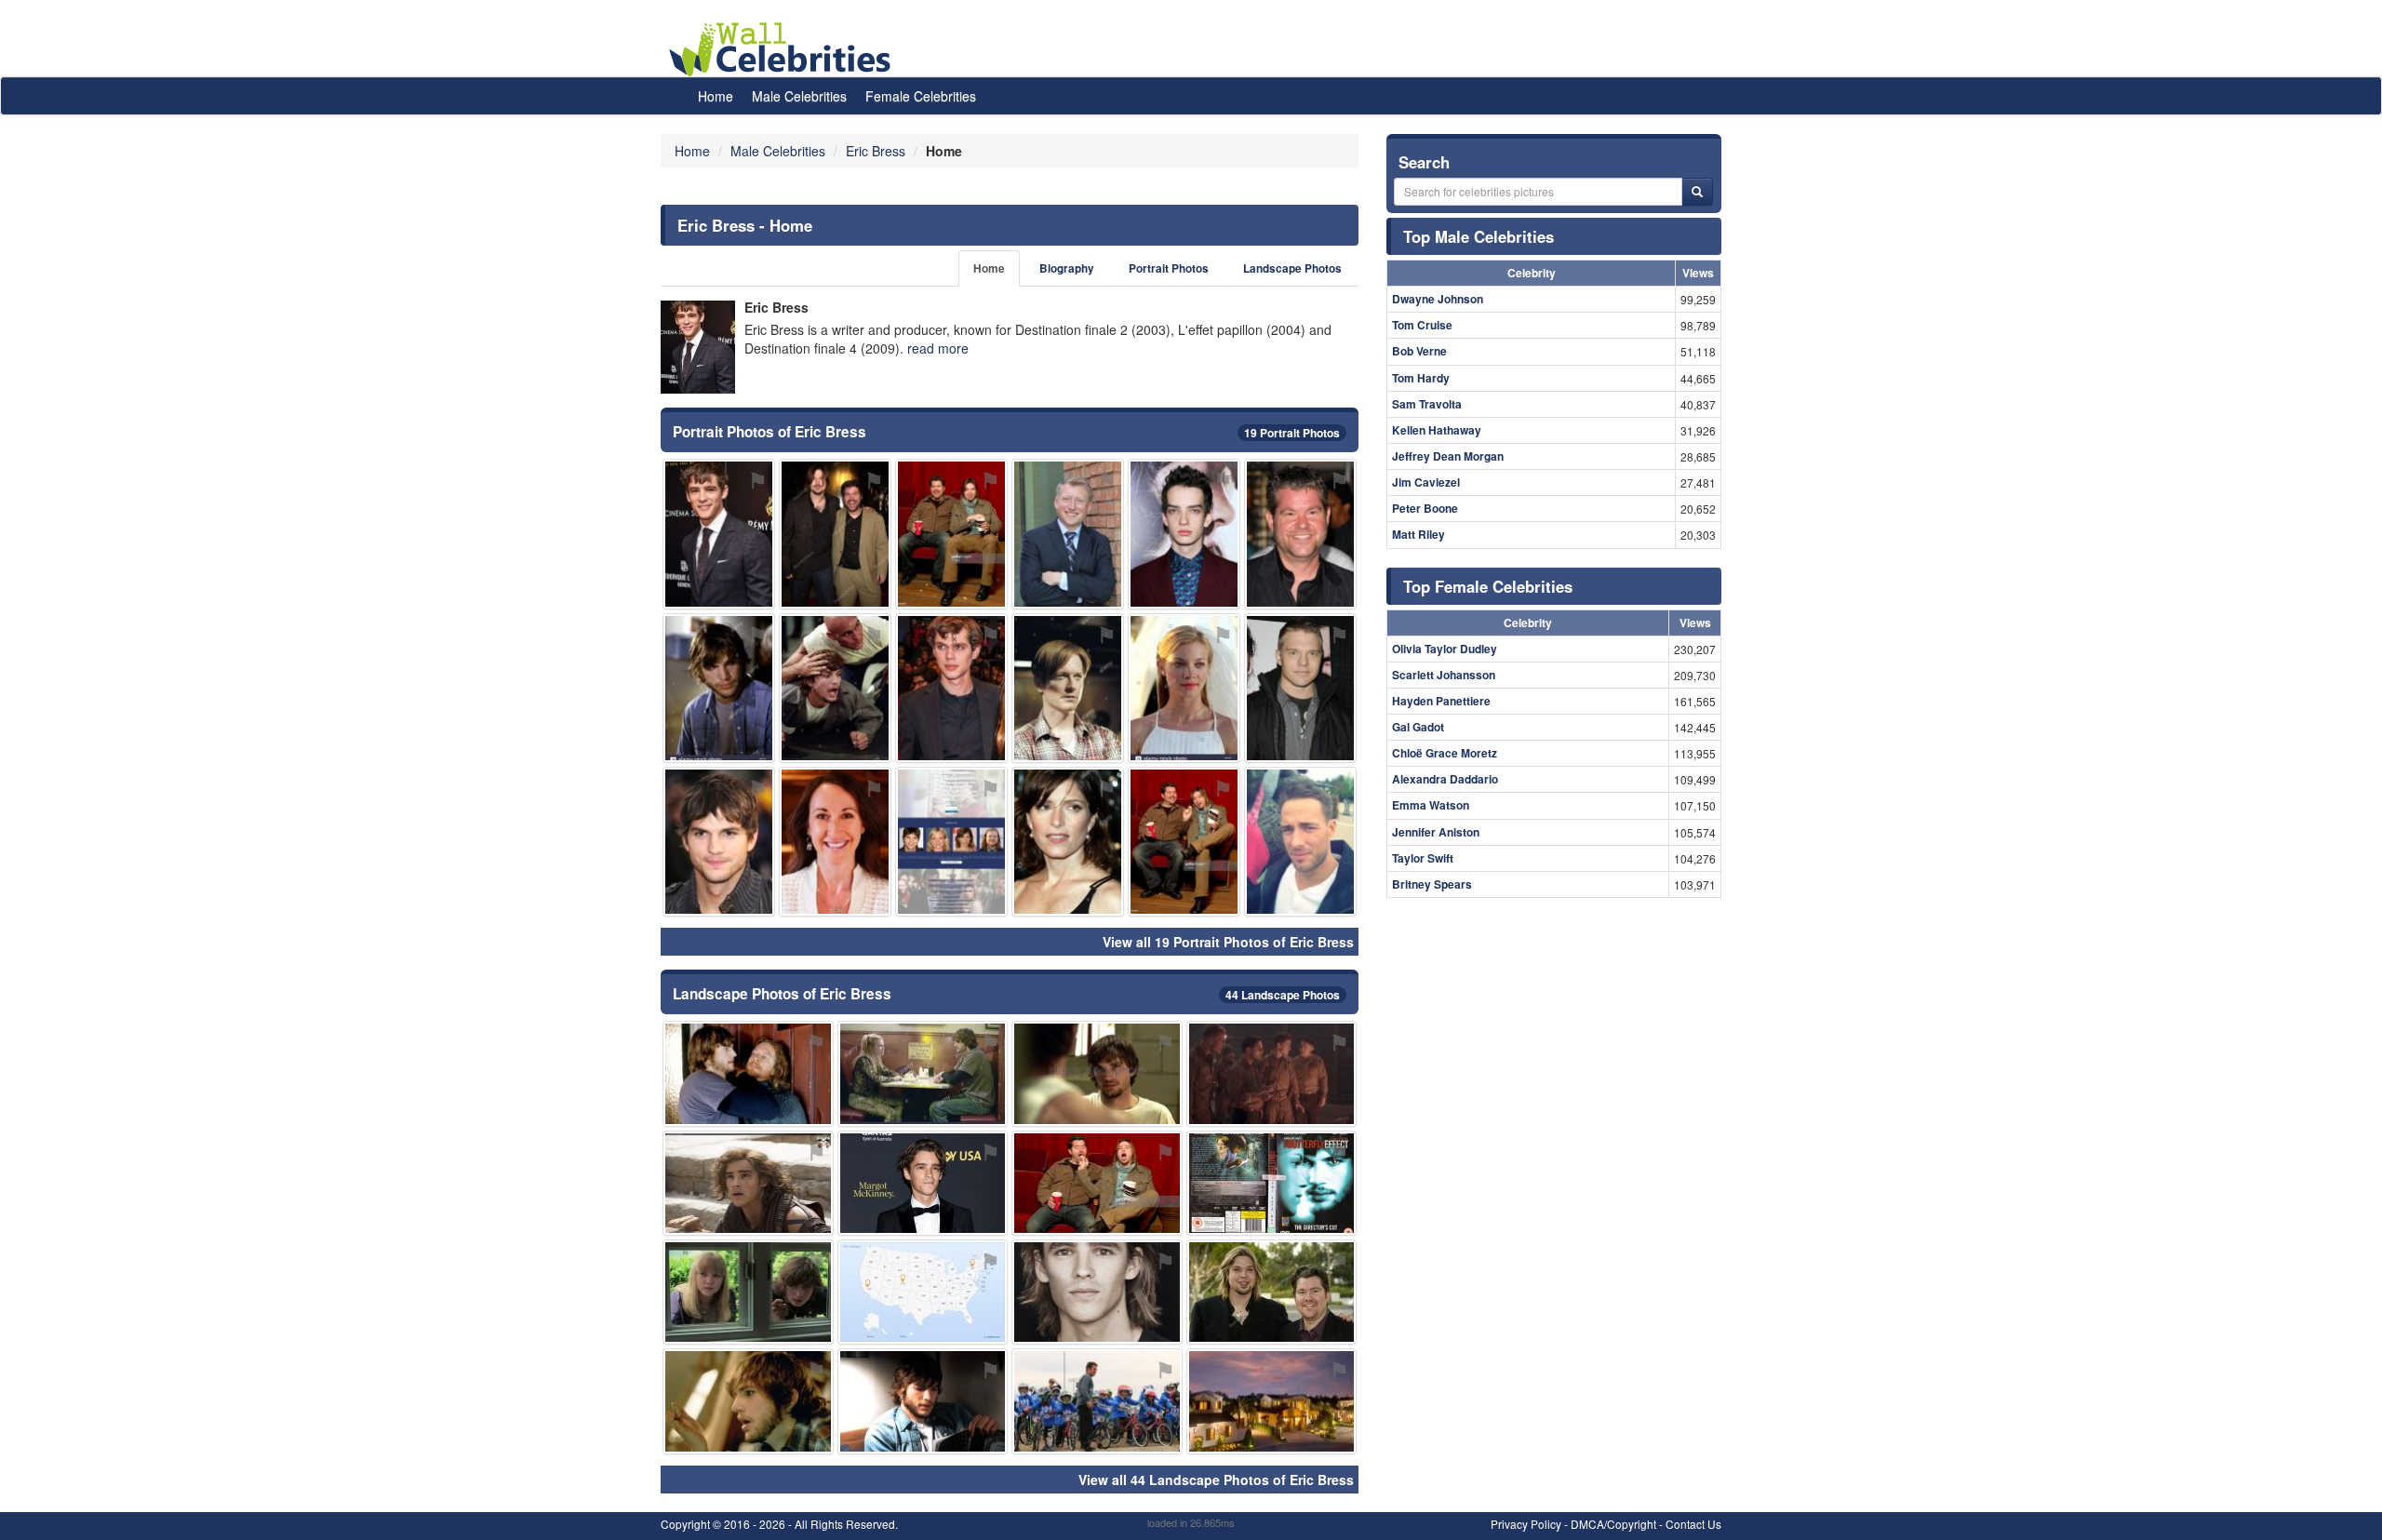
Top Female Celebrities (1488, 586)
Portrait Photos (1169, 268)
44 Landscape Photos (1283, 995)
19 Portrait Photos (1292, 433)
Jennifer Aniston (1436, 832)
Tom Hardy (1421, 378)
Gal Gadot (1418, 727)
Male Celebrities (799, 96)
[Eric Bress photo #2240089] (748, 1292)
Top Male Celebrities (1479, 236)
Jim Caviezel (1426, 482)
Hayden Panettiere (1441, 701)
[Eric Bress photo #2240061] (1300, 534)
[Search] (1697, 192)
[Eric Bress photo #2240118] (835, 842)
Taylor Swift (1423, 858)
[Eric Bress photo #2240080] (1184, 688)
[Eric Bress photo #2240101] (1300, 842)
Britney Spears (1432, 884)
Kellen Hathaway (1437, 430)
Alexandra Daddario (1445, 779)
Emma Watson (1431, 805)
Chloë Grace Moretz (1445, 753)
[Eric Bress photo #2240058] (835, 534)
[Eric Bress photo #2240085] (1272, 1183)
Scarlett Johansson (1444, 675)
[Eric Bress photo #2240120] (1068, 842)
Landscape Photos (1292, 268)
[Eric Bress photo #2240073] (951, 534)
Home (716, 96)
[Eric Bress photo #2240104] (1097, 1292)
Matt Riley (1418, 534)
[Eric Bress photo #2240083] (923, 1073)
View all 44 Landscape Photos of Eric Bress (1216, 1480)
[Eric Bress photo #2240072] (1097, 1183)
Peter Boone (1425, 508)
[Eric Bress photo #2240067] (1068, 688)
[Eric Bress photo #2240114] (951, 688)
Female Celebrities (921, 96)
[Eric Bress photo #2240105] (1300, 688)
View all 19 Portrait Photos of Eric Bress (1228, 942)
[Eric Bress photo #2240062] (1068, 534)
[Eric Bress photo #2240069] (719, 688)
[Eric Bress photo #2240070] (835, 688)
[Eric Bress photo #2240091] (748, 1183)
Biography (1067, 268)
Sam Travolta (1427, 404)
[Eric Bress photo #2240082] (1184, 842)
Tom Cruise (1422, 325)
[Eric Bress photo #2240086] (1184, 534)
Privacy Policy (1526, 1524)
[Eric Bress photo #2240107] (719, 842)
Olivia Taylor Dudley (1445, 649)
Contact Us (1693, 1524)
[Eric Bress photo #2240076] (748, 1073)
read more (938, 348)
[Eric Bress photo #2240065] (1272, 1292)
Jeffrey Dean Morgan (1448, 456)
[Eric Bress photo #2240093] (923, 1183)
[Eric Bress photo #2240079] (748, 1401)
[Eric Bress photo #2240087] (1097, 1073)
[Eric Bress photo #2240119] (951, 842)
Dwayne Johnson (1438, 299)
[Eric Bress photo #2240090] (923, 1292)
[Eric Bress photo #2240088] (1272, 1073)
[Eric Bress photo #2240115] (1272, 1401)
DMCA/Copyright (1613, 1524)
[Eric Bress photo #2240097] (923, 1401)
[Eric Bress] (698, 347)
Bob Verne (1419, 351)
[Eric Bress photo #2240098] (1097, 1401)
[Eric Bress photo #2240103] (719, 534)
